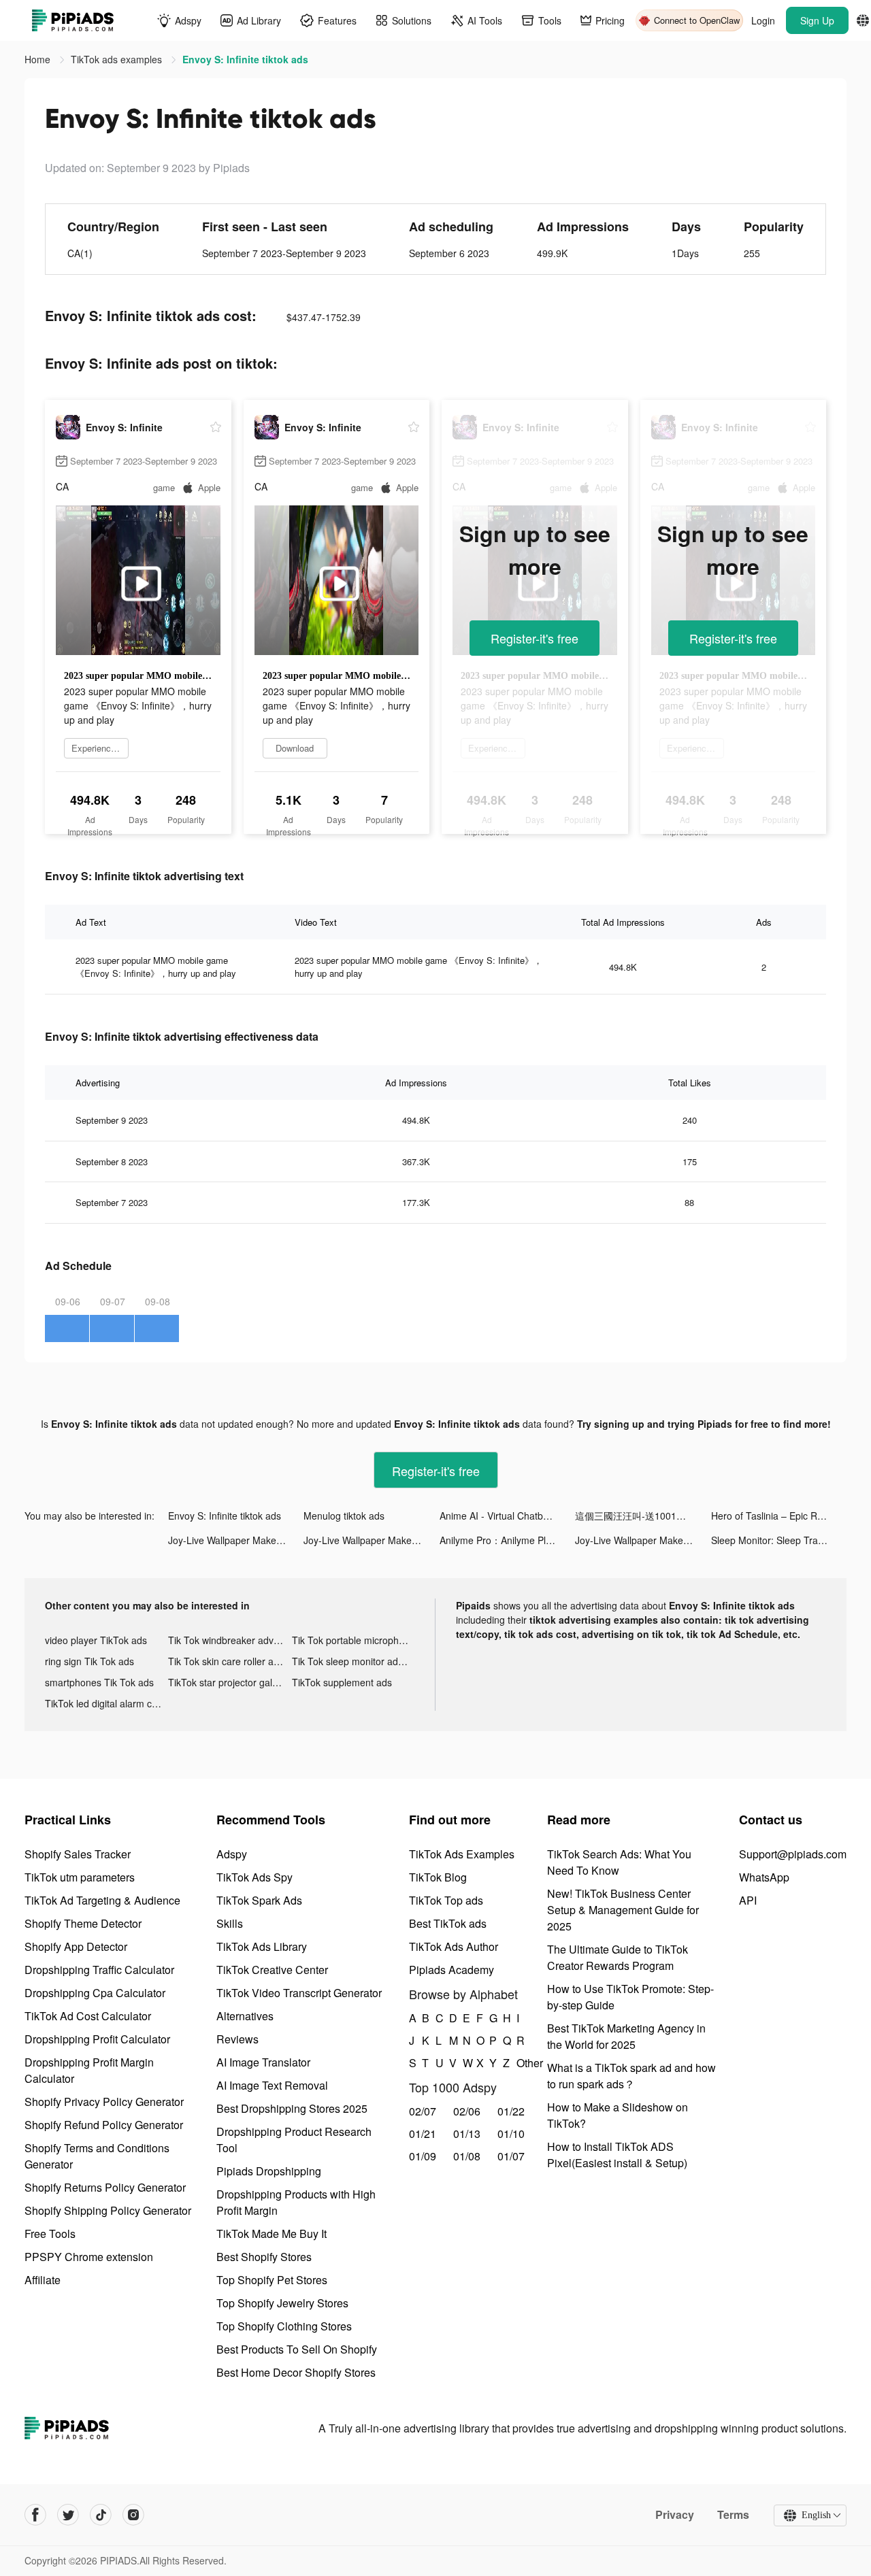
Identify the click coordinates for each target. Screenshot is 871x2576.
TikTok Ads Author (454, 1946)
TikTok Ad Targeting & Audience (102, 1900)
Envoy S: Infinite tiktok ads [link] (245, 59)
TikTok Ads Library (262, 1946)
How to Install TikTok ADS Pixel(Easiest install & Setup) (617, 2155)
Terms (733, 2515)
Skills (230, 1923)
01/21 (423, 2134)
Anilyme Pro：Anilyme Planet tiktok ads (507, 1540)
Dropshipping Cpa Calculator (95, 1993)
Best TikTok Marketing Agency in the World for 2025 (626, 2036)
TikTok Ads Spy (254, 1877)
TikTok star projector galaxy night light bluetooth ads (230, 1682)
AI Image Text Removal (272, 2085)
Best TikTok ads (448, 1923)
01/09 (423, 2156)
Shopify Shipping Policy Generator (108, 2210)
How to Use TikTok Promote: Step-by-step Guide (630, 1997)
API (748, 1900)
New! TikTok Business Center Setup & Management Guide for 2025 (623, 1910)
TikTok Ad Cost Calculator (88, 2016)
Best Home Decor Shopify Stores (296, 2372)
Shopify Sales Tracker (78, 1854)
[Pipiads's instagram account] (133, 2515)
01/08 (467, 2156)
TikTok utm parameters (80, 1877)
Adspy (232, 1854)
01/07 (511, 2156)
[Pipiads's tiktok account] (101, 2515)
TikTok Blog (438, 1877)
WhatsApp (764, 1877)
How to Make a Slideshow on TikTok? (618, 2115)
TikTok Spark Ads (259, 1900)
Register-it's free (535, 638)
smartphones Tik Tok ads (99, 1682)
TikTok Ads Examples (462, 1854)
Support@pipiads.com (793, 1854)
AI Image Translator (263, 2062)
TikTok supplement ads (342, 1682)
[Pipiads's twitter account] (68, 2515)
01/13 (467, 2134)
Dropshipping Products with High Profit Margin (296, 2202)
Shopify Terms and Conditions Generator (97, 2156)
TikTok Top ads (446, 1900)
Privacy (675, 2515)
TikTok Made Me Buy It (272, 2234)
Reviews (237, 2039)
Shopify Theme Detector (83, 1923)
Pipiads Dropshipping (269, 2171)
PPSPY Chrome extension (89, 2257)
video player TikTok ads (96, 1640)
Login (763, 20)
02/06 (467, 2111)
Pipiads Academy (451, 1970)
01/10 (511, 2134)
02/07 (423, 2111)
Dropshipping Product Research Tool (294, 2140)
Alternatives (245, 2016)
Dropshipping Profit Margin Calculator (89, 2070)
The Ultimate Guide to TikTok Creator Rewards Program (618, 1957)
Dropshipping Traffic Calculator (99, 1970)
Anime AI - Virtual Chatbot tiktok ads (507, 1516)
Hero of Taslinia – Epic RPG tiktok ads (779, 1516)
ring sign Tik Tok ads (89, 1661)
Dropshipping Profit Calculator (97, 2039)
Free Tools (50, 2234)
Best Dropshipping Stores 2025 (292, 2108)
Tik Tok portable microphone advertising (354, 1640)
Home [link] (39, 59)
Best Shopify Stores (264, 2257)
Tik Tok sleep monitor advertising (354, 1661)
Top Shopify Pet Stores (272, 2280)
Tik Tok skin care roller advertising (230, 1661)
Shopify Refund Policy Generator (104, 2125)
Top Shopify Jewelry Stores (282, 2303)
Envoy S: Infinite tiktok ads (225, 1516)
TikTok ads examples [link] (118, 59)
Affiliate (43, 2280)
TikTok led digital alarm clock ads (106, 1703)
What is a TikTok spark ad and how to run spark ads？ (631, 2076)
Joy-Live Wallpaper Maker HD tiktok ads (236, 1540)
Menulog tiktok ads (344, 1516)
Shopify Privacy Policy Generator (104, 2102)
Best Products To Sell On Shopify (297, 2349)
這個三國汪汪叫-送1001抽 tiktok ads (643, 1516)
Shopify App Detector (76, 1946)
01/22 (511, 2111)
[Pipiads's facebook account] (35, 2515)
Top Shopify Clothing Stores (284, 2326)
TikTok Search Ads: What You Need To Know (619, 1862)
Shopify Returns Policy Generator (105, 2187)
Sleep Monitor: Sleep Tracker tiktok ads (779, 1540)
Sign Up (817, 20)
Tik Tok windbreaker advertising (230, 1640)
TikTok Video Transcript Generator (299, 1993)
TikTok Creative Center (272, 1970)
